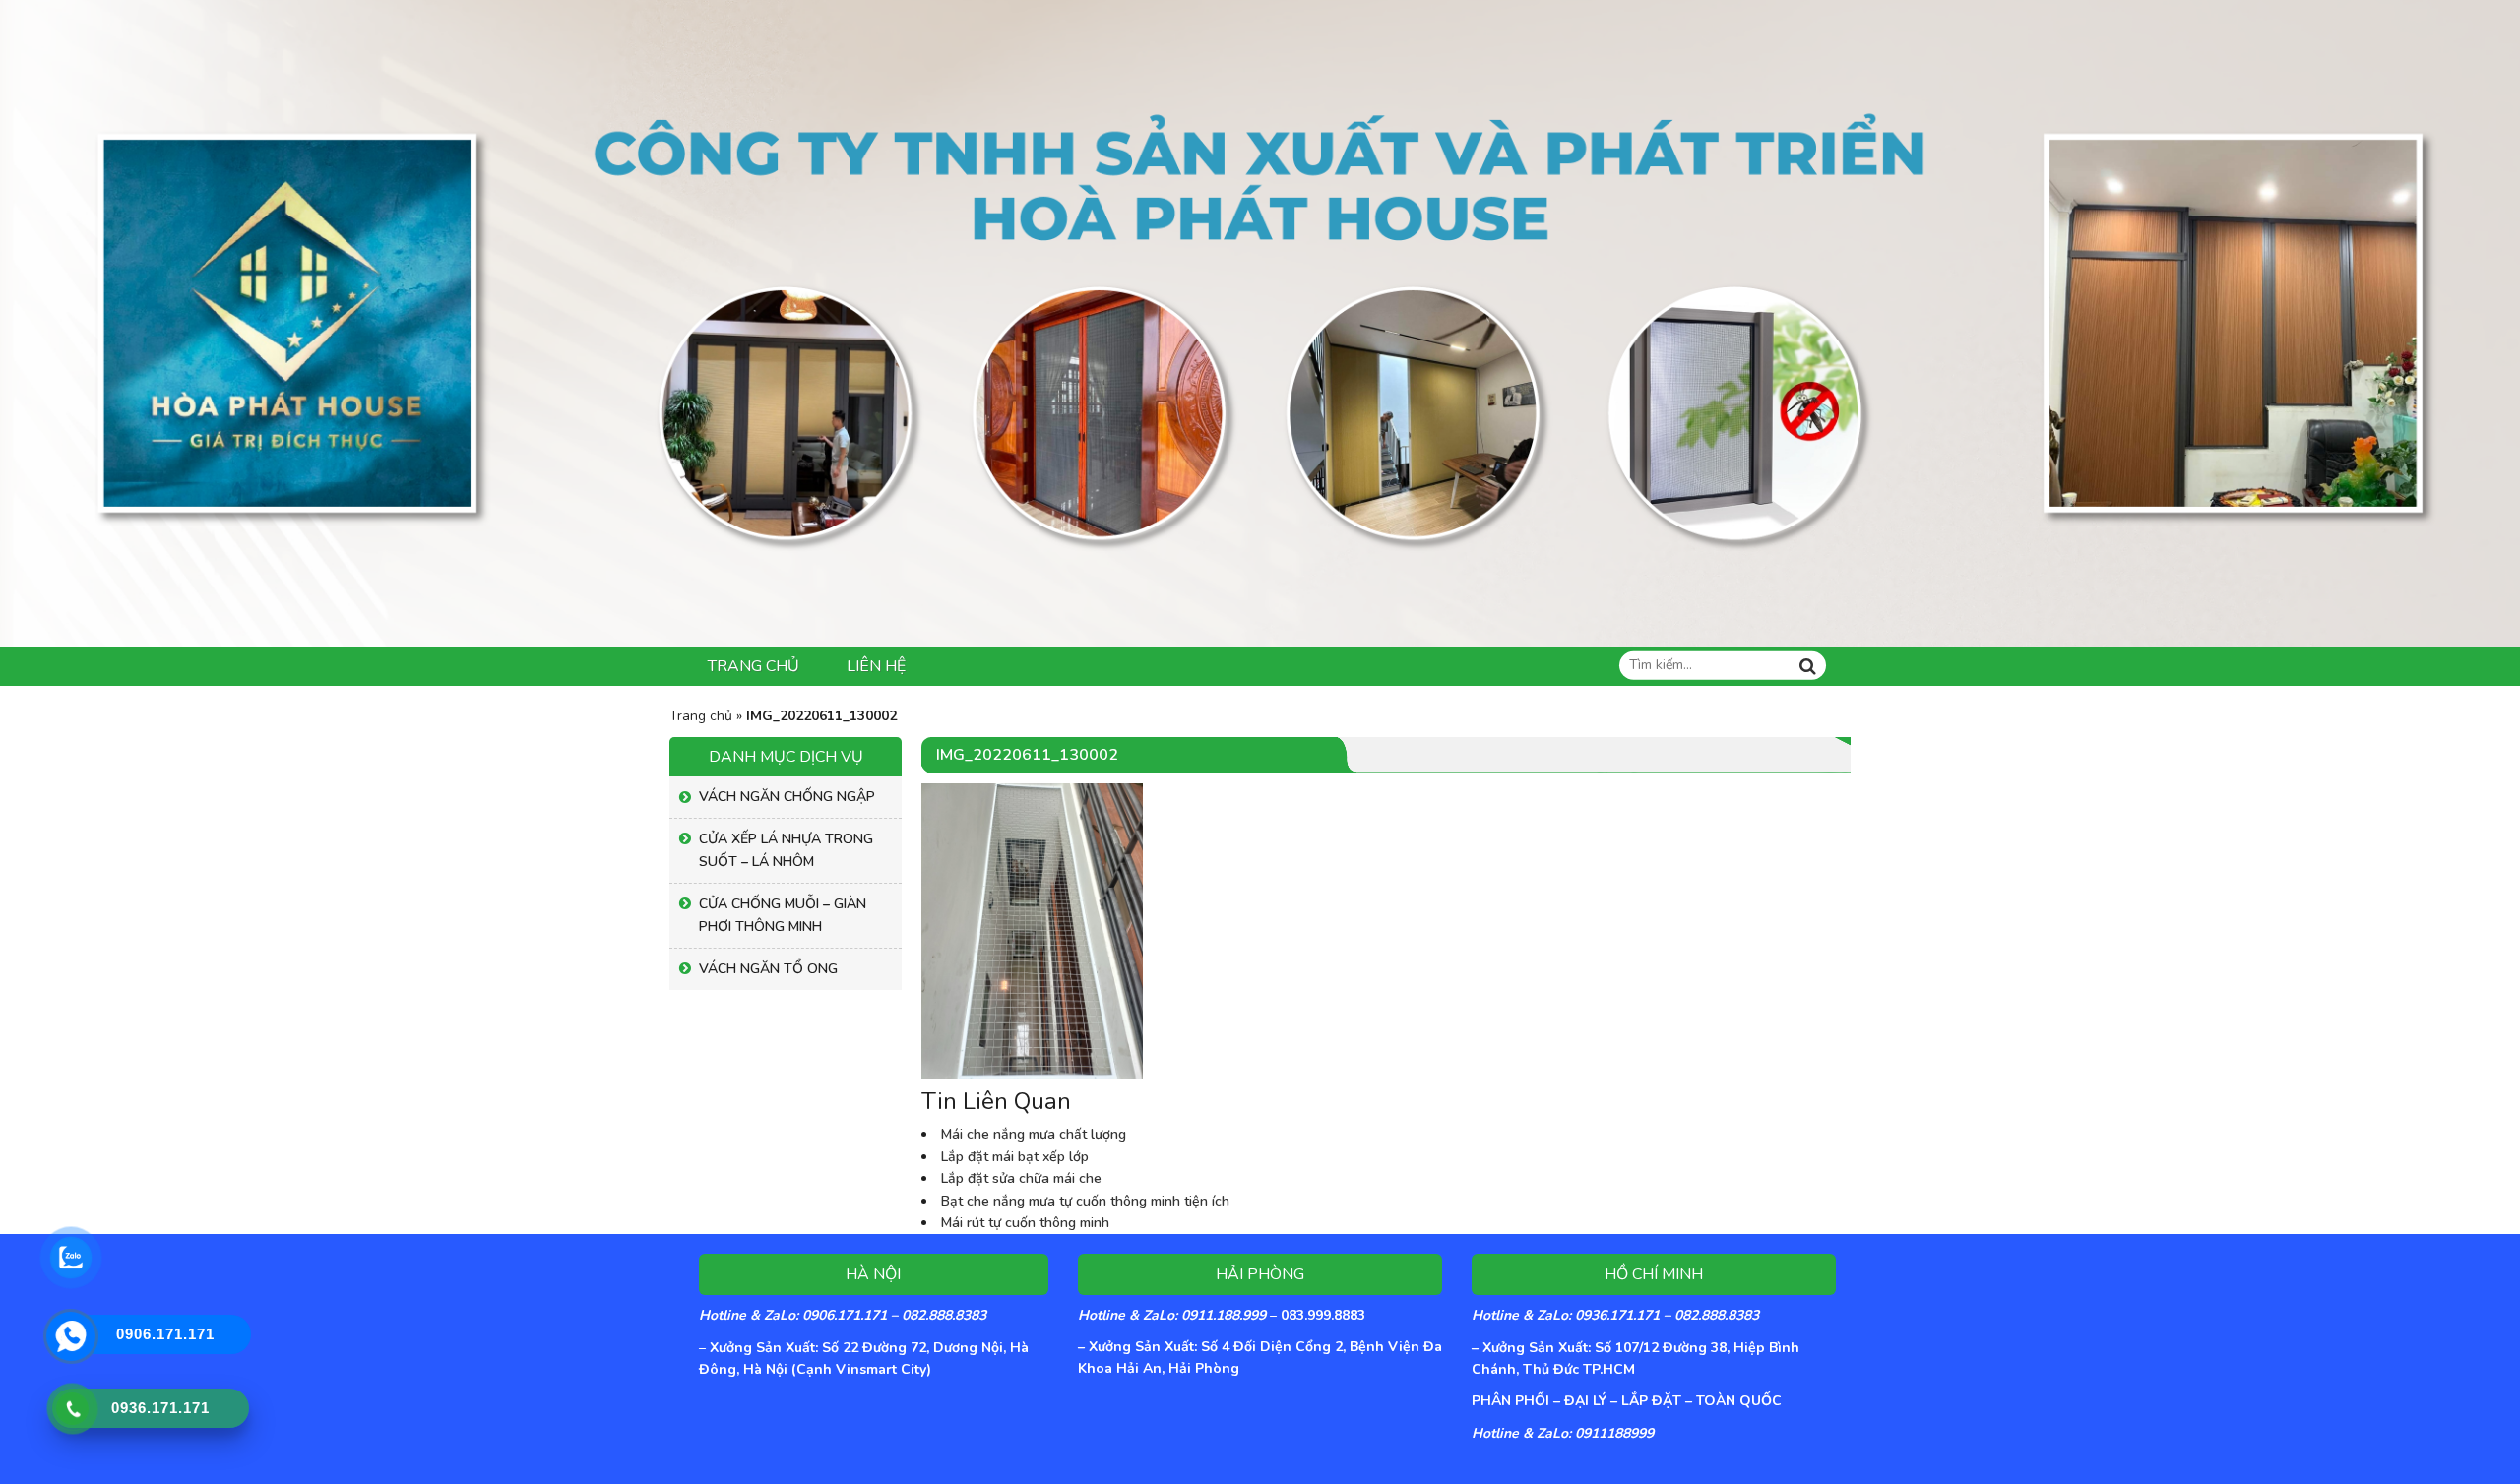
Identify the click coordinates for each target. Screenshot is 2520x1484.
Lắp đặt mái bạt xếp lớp (1015, 1157)
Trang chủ (754, 666)
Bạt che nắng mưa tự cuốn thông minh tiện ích (1085, 1201)
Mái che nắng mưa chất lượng (1034, 1134)
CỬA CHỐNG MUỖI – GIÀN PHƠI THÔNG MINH (783, 915)
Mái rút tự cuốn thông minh (1025, 1223)
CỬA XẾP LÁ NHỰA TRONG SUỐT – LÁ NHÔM (786, 850)
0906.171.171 (165, 1334)
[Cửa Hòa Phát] (1260, 322)
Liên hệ (876, 666)
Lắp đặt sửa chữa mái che (1021, 1178)
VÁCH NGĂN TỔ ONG (768, 969)
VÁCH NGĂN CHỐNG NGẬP (787, 797)
